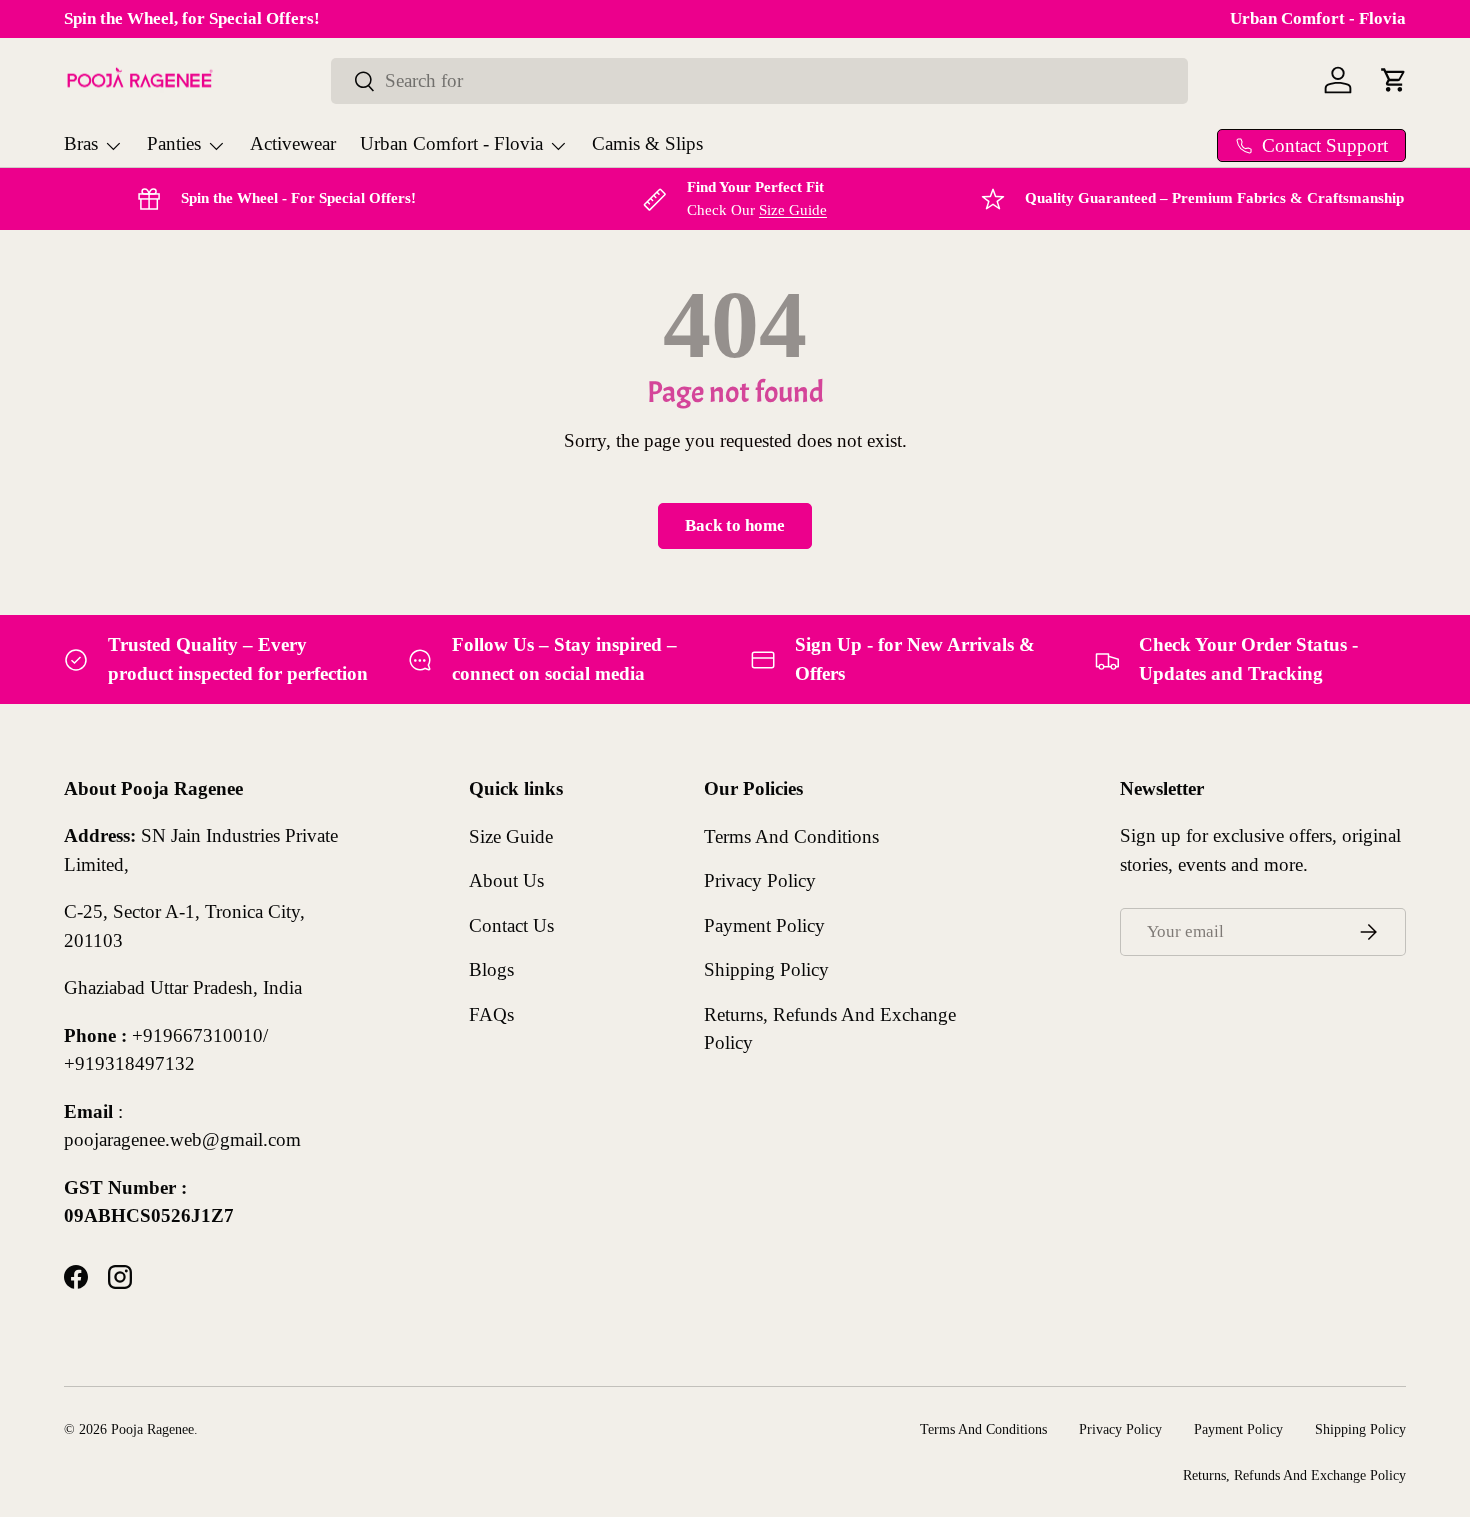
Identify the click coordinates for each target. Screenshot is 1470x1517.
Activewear (293, 143)
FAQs (491, 1013)
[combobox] (759, 81)
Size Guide (793, 209)
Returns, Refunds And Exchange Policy (1294, 1474)
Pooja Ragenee (152, 1429)
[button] (1394, 80)
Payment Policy (764, 924)
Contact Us (511, 924)
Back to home (735, 525)
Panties (174, 143)
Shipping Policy (766, 969)
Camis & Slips (647, 143)
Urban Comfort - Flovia (1318, 18)
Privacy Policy (760, 880)
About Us (506, 880)
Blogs (491, 969)
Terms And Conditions (791, 835)
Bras (81, 143)
